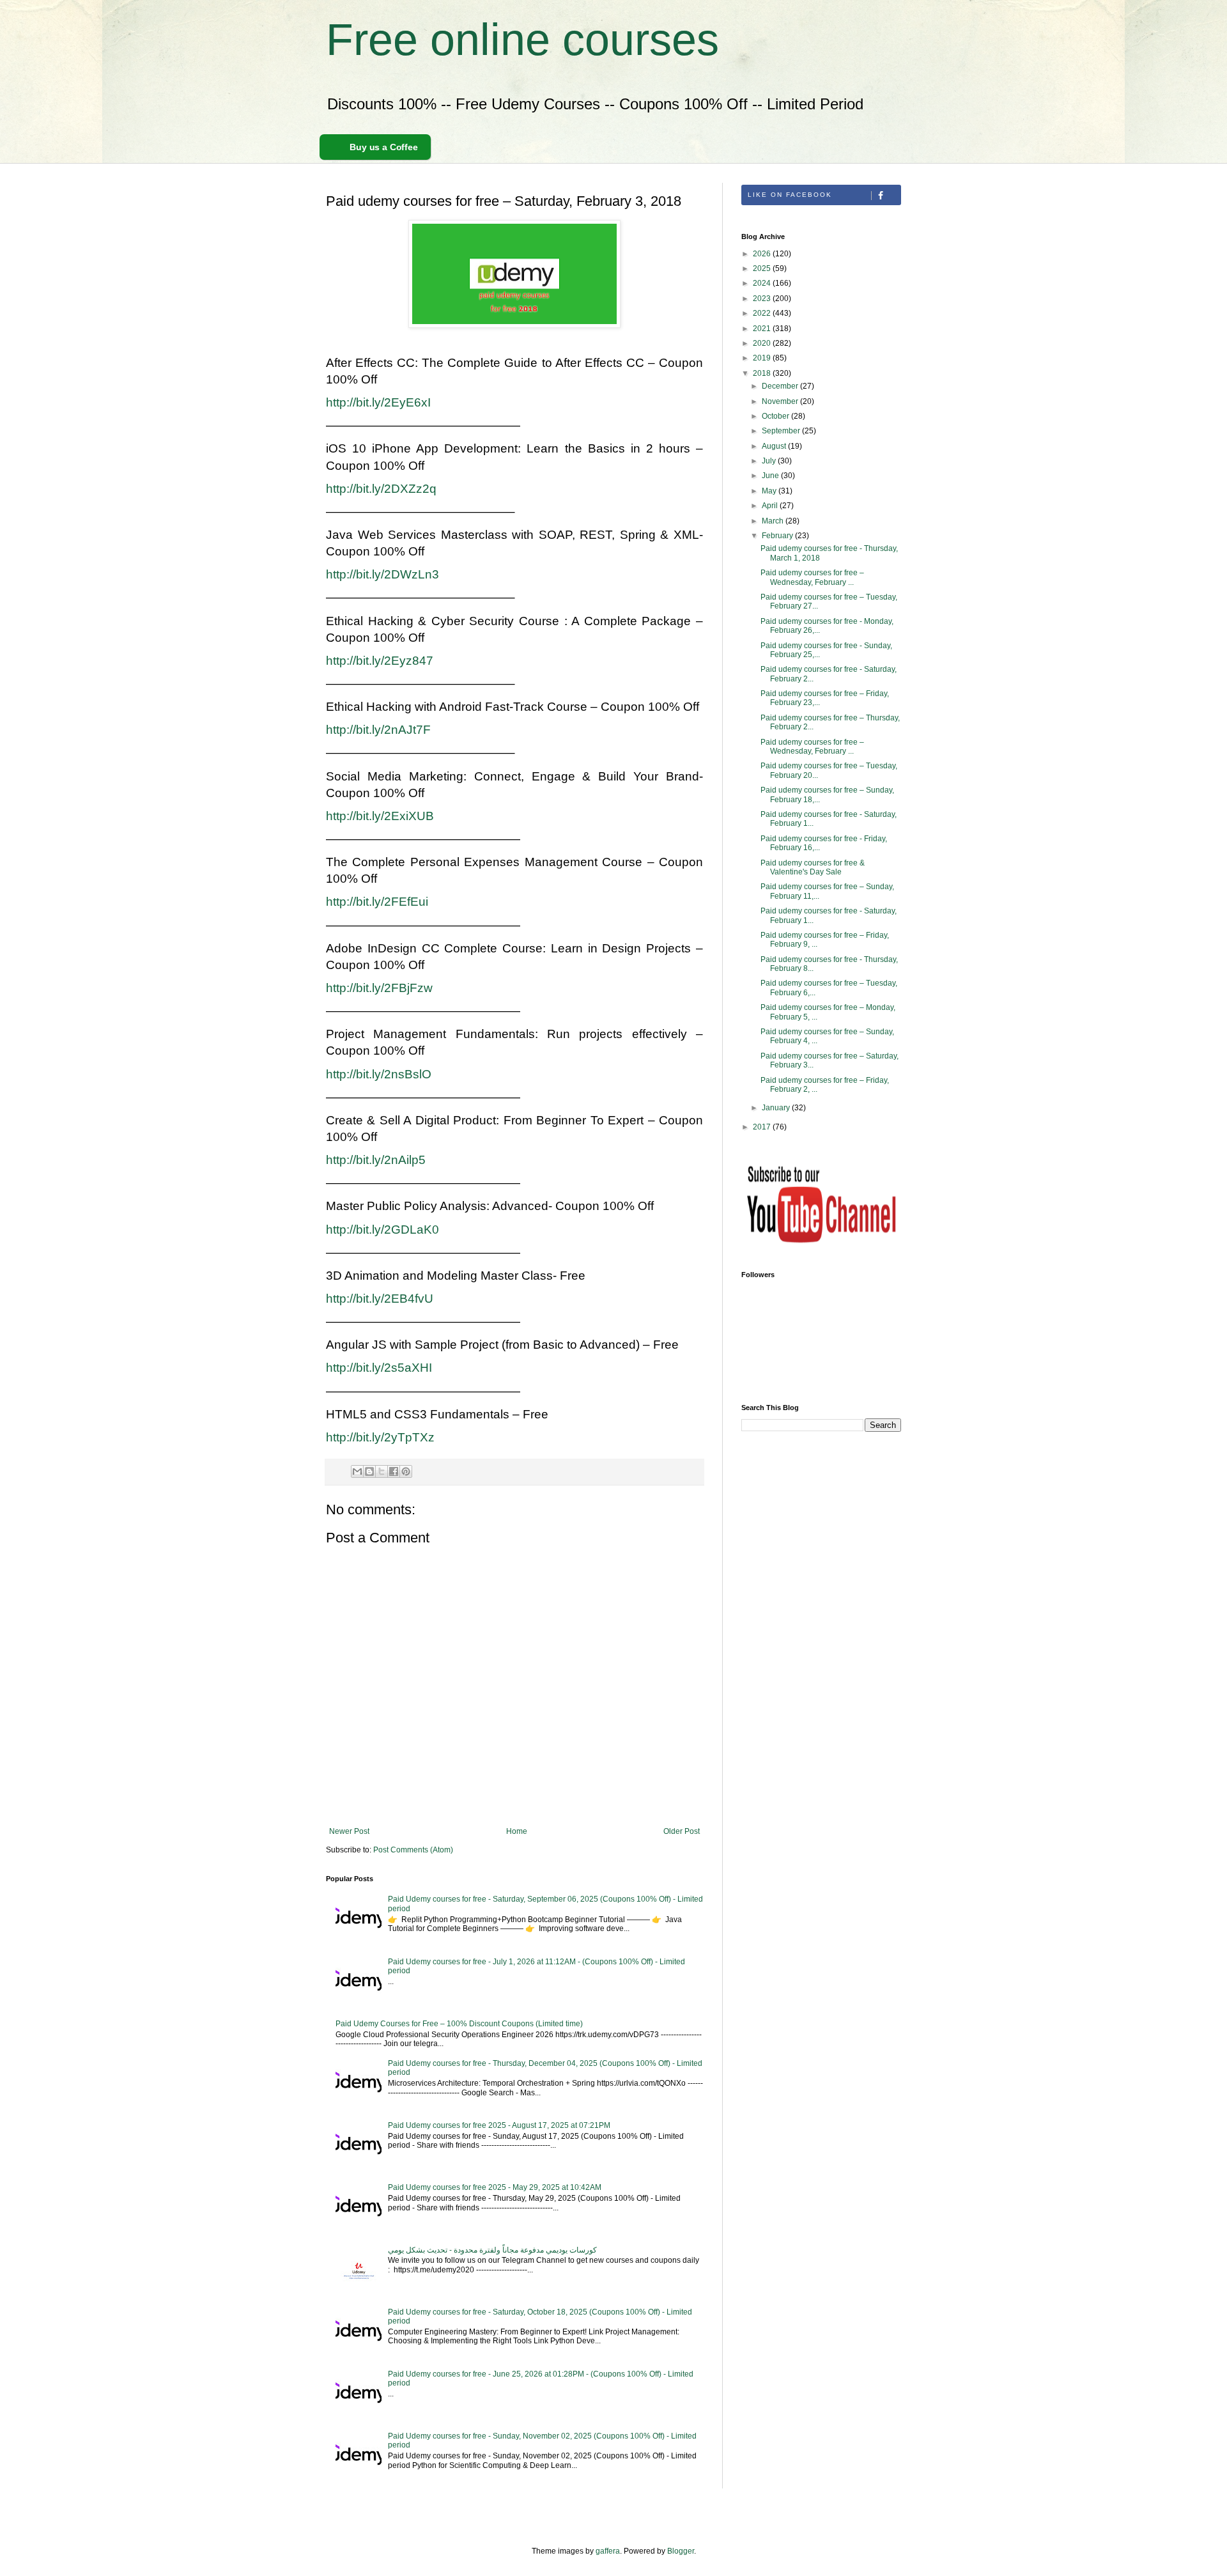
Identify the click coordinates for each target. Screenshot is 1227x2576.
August (775, 446)
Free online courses (522, 40)
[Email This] (357, 1471)
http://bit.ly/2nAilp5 (376, 1160)
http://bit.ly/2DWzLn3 (382, 574)
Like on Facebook (790, 195)
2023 (763, 299)
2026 (763, 254)
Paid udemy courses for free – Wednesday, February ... (812, 577)
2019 (763, 358)
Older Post (682, 1831)
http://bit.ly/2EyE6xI (378, 402)
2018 (763, 373)
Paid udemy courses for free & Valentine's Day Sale (813, 867)
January (777, 1108)
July (770, 461)
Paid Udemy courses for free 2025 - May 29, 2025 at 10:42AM (495, 2187)
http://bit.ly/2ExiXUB (380, 816)
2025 (763, 268)
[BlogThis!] (369, 1471)
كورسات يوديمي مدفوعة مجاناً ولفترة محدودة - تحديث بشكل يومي (492, 2250)
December (781, 386)
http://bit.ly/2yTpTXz (380, 1437)
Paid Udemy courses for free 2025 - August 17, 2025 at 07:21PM (499, 2125)
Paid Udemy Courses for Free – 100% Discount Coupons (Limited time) (459, 2024)
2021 (763, 329)
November (781, 401)
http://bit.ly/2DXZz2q (381, 489)
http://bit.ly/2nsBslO (379, 1074)
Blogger (681, 2551)
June (771, 476)
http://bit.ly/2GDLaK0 (382, 1230)
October (776, 416)
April (771, 506)
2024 (763, 283)
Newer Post (349, 1831)
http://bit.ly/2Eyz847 (380, 661)
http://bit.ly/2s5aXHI (379, 1368)
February (778, 536)
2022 (763, 313)
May (770, 491)
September (782, 431)
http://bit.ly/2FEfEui (377, 902)
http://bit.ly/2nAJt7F (378, 730)
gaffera (608, 2551)
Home (517, 1831)
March (774, 521)
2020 (763, 343)
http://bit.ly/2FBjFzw (379, 988)
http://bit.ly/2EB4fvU (380, 1299)
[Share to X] (382, 1471)
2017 (763, 1127)
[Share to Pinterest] (406, 1471)
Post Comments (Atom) (413, 1850)
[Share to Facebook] (394, 1471)
